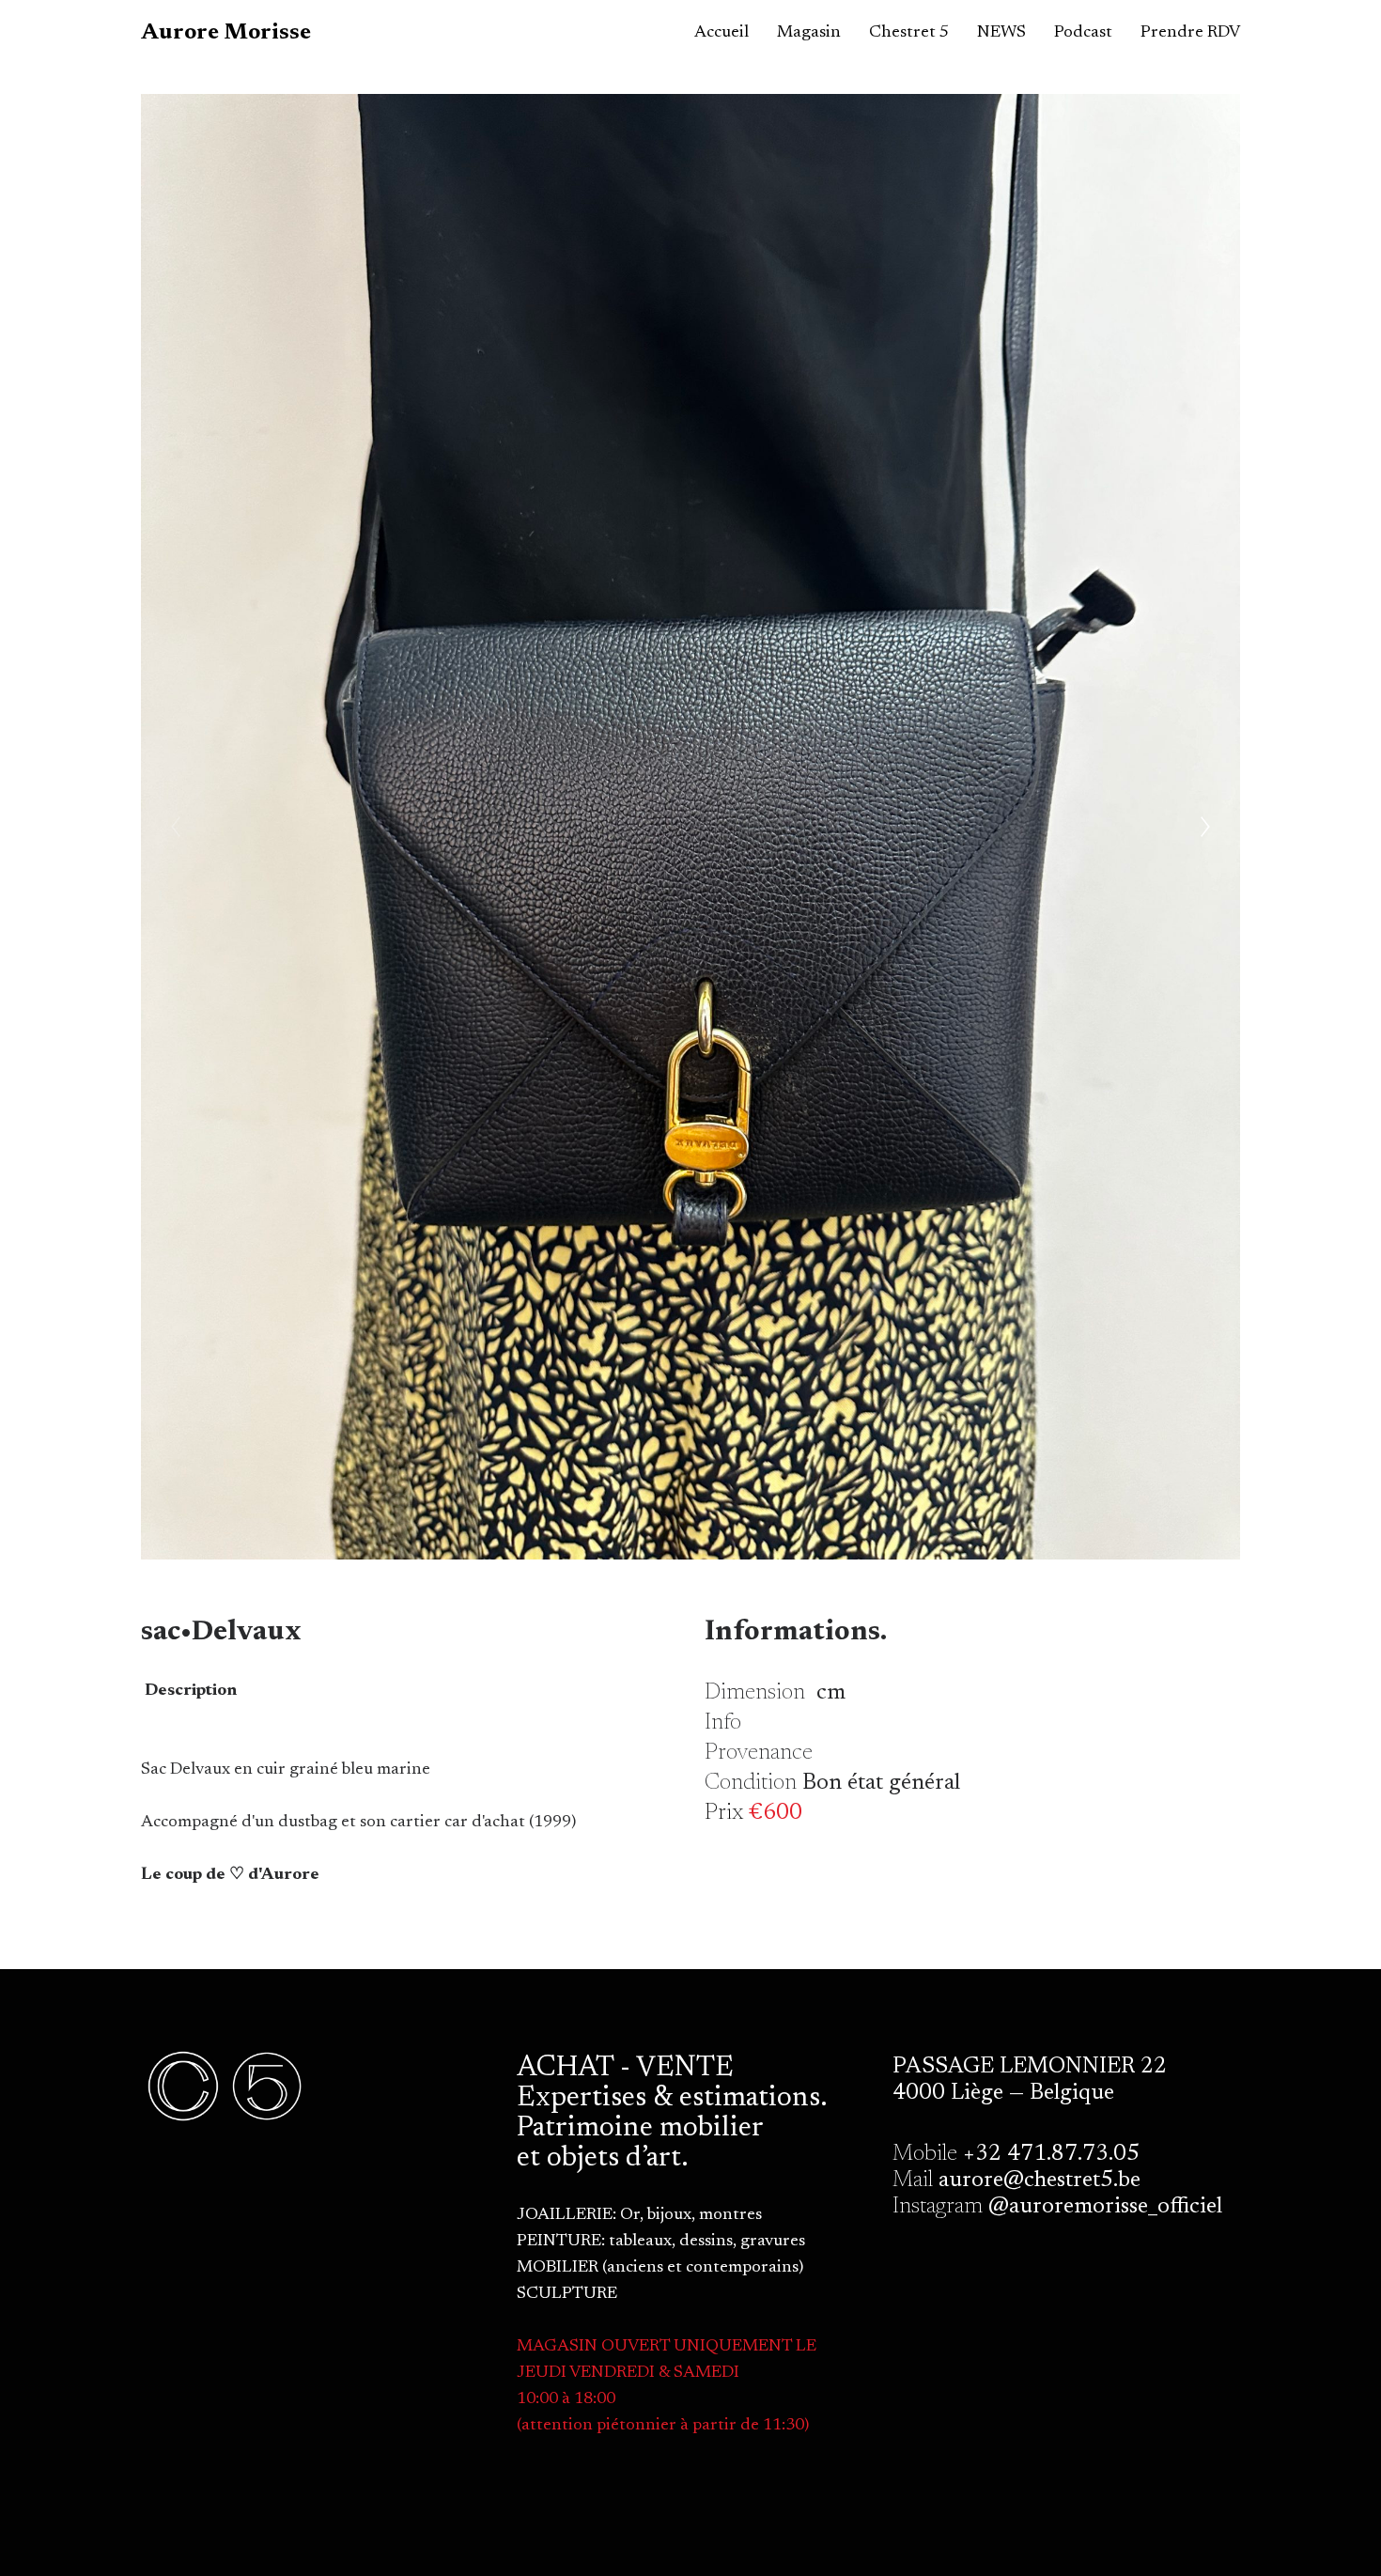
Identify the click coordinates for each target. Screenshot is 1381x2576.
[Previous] (176, 827)
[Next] (1205, 827)
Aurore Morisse (226, 33)
